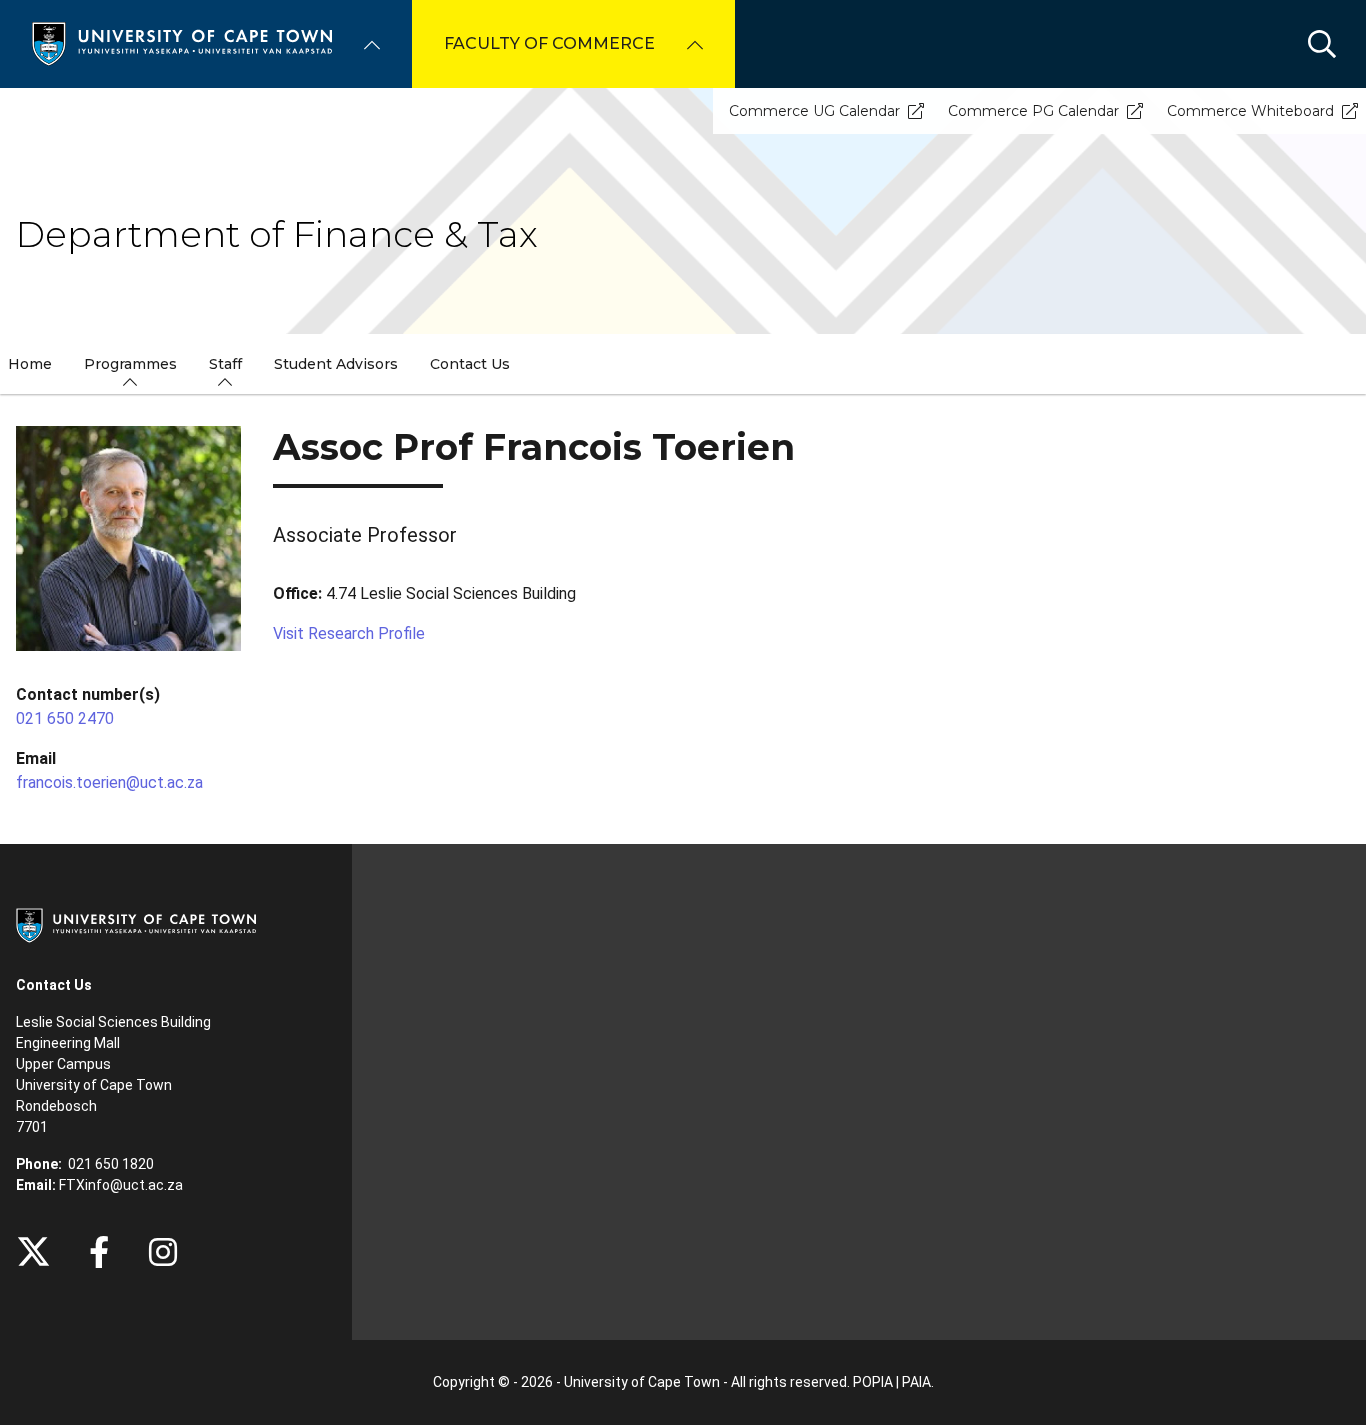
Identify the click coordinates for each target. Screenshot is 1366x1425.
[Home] (182, 42)
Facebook (99, 1252)
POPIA (873, 1382)
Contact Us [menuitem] (470, 364)
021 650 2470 (65, 718)
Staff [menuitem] (225, 364)
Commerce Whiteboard (1250, 111)
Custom (163, 1252)
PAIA (916, 1382)
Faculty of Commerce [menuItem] (549, 43)
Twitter (33, 1252)
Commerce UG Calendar (814, 111)
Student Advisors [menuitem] (336, 364)
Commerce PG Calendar (1033, 111)
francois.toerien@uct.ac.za (109, 782)
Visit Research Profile (349, 633)
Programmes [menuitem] (130, 364)
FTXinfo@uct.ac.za (121, 1185)
